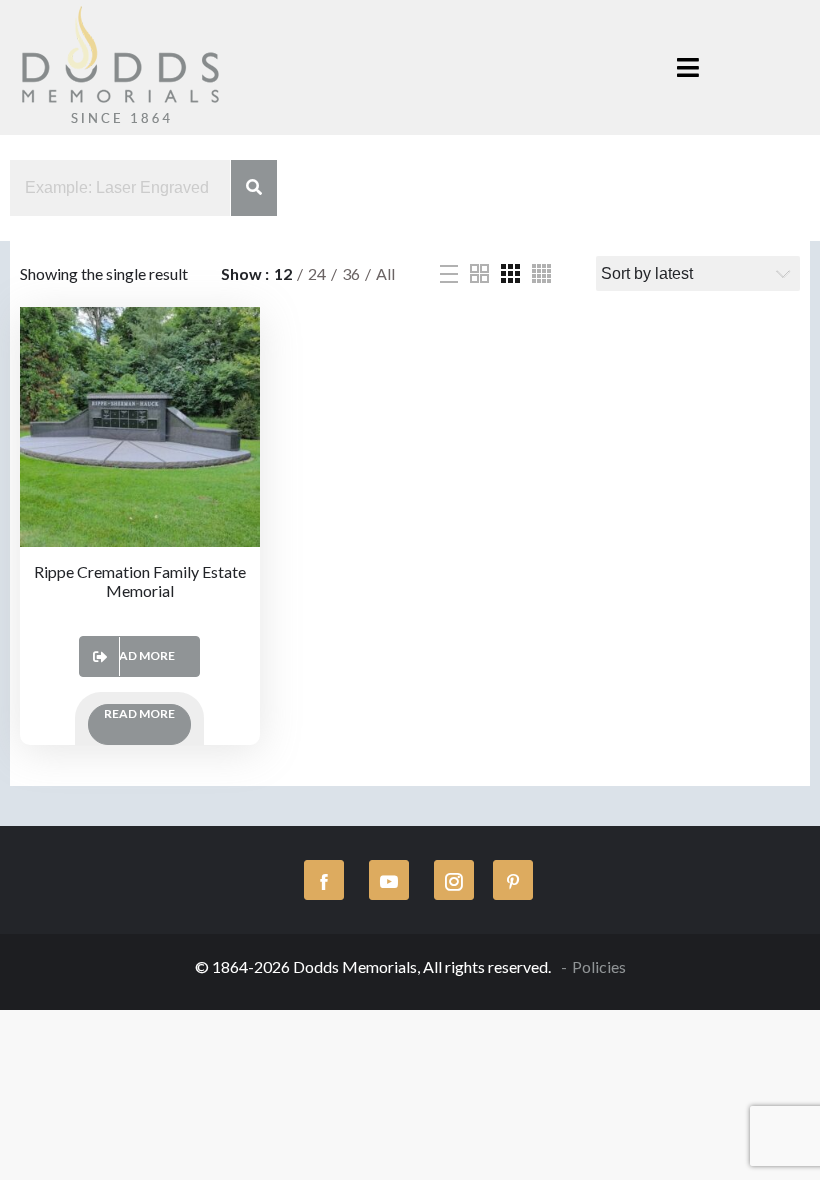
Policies (599, 966)
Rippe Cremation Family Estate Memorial (140, 581)
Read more (139, 655)
